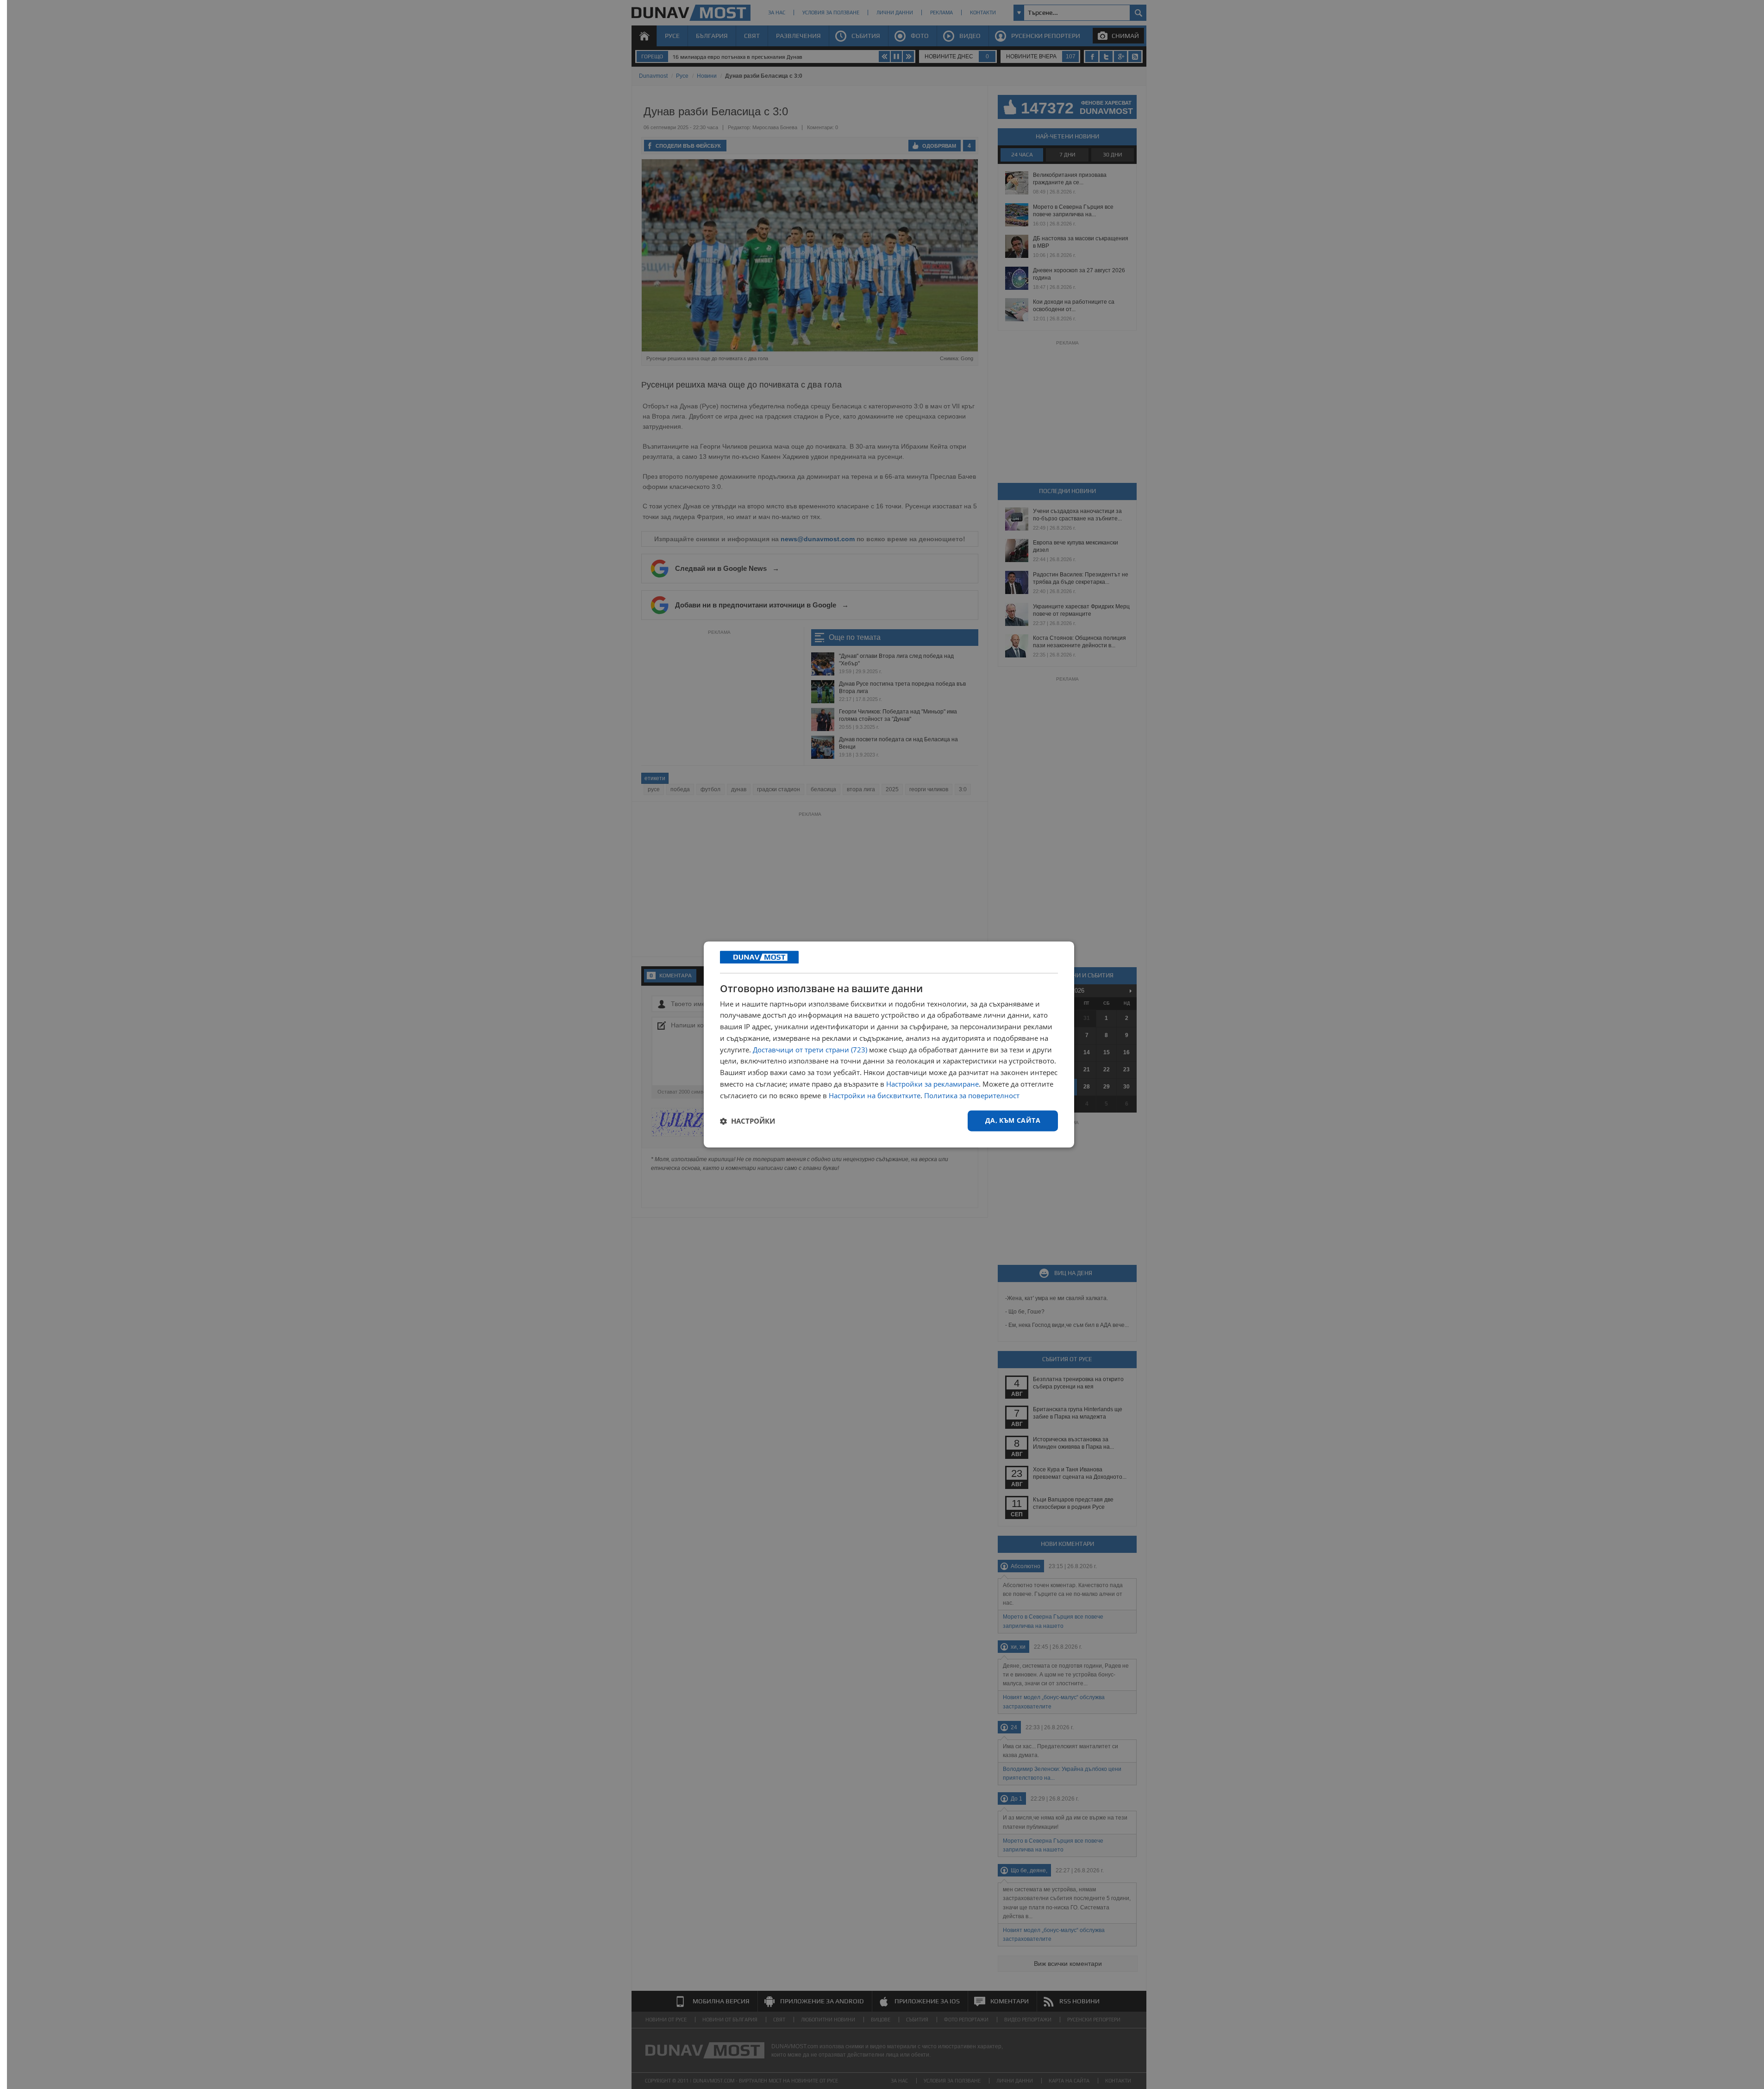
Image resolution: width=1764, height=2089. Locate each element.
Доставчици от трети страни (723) (810, 1050)
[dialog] (889, 1044)
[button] (748, 1121)
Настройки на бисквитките (875, 1095)
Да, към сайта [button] (1013, 1121)
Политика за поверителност (972, 1095)
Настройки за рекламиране (932, 1084)
